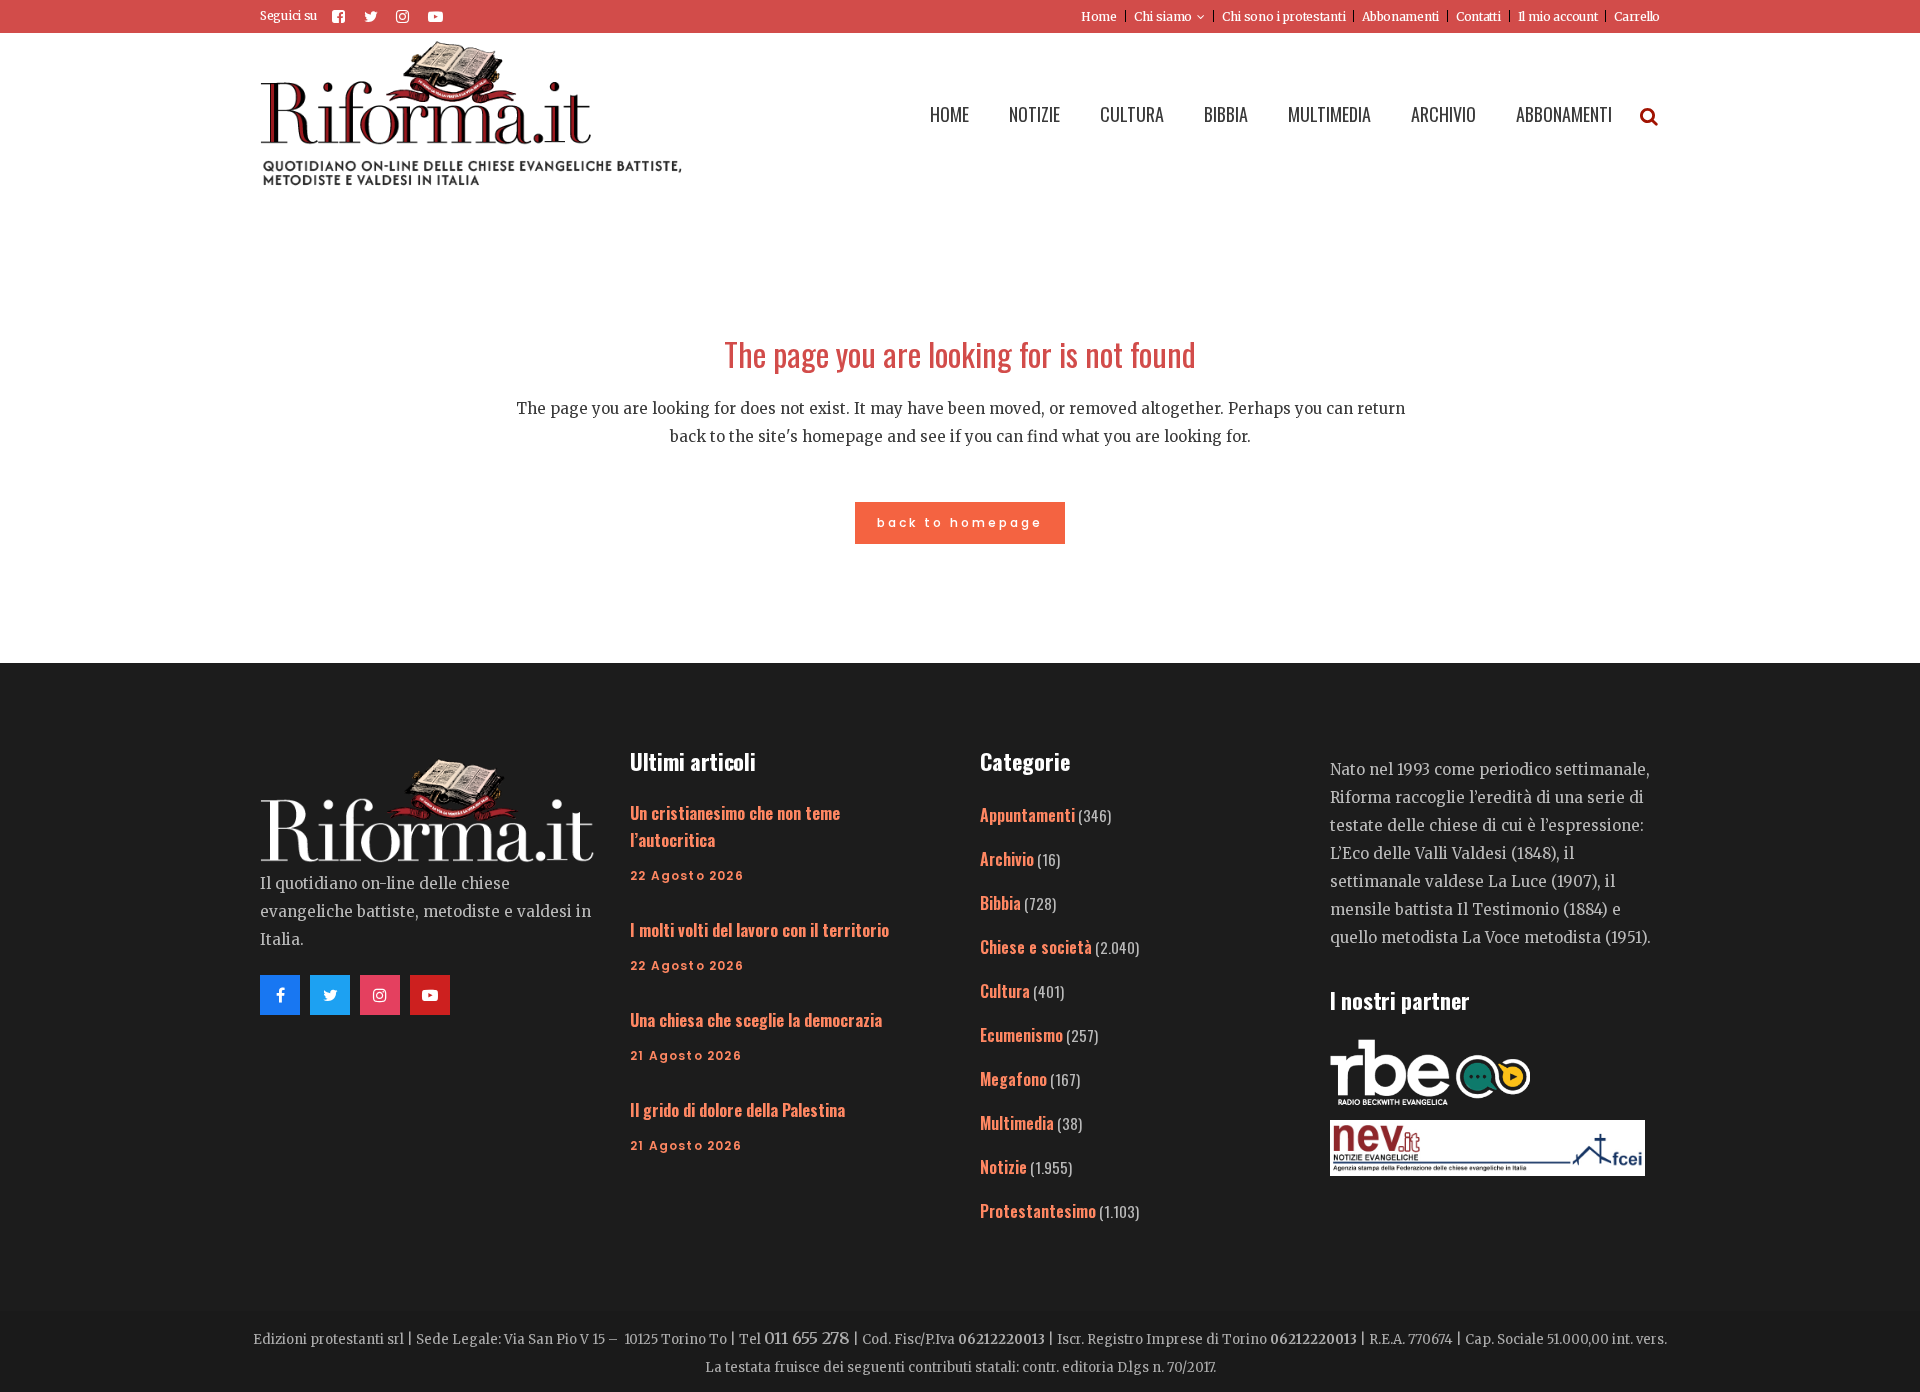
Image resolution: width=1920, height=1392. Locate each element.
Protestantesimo (1038, 1211)
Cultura (1005, 991)
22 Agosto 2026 (687, 875)
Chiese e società (1036, 947)
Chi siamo (1163, 16)
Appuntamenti (1027, 815)
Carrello (1637, 16)
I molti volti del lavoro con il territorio (759, 930)
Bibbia (1000, 903)
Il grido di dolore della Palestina (737, 1110)
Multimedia (1017, 1123)
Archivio (1007, 859)
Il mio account (1558, 16)
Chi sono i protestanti (1283, 16)
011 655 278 (807, 1338)
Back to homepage (960, 522)
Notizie (1003, 1167)
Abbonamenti (1400, 16)
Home (1099, 16)
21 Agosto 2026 (686, 1055)
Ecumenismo (1021, 1035)
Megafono (1013, 1079)
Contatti (1478, 16)
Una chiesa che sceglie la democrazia (756, 1020)
